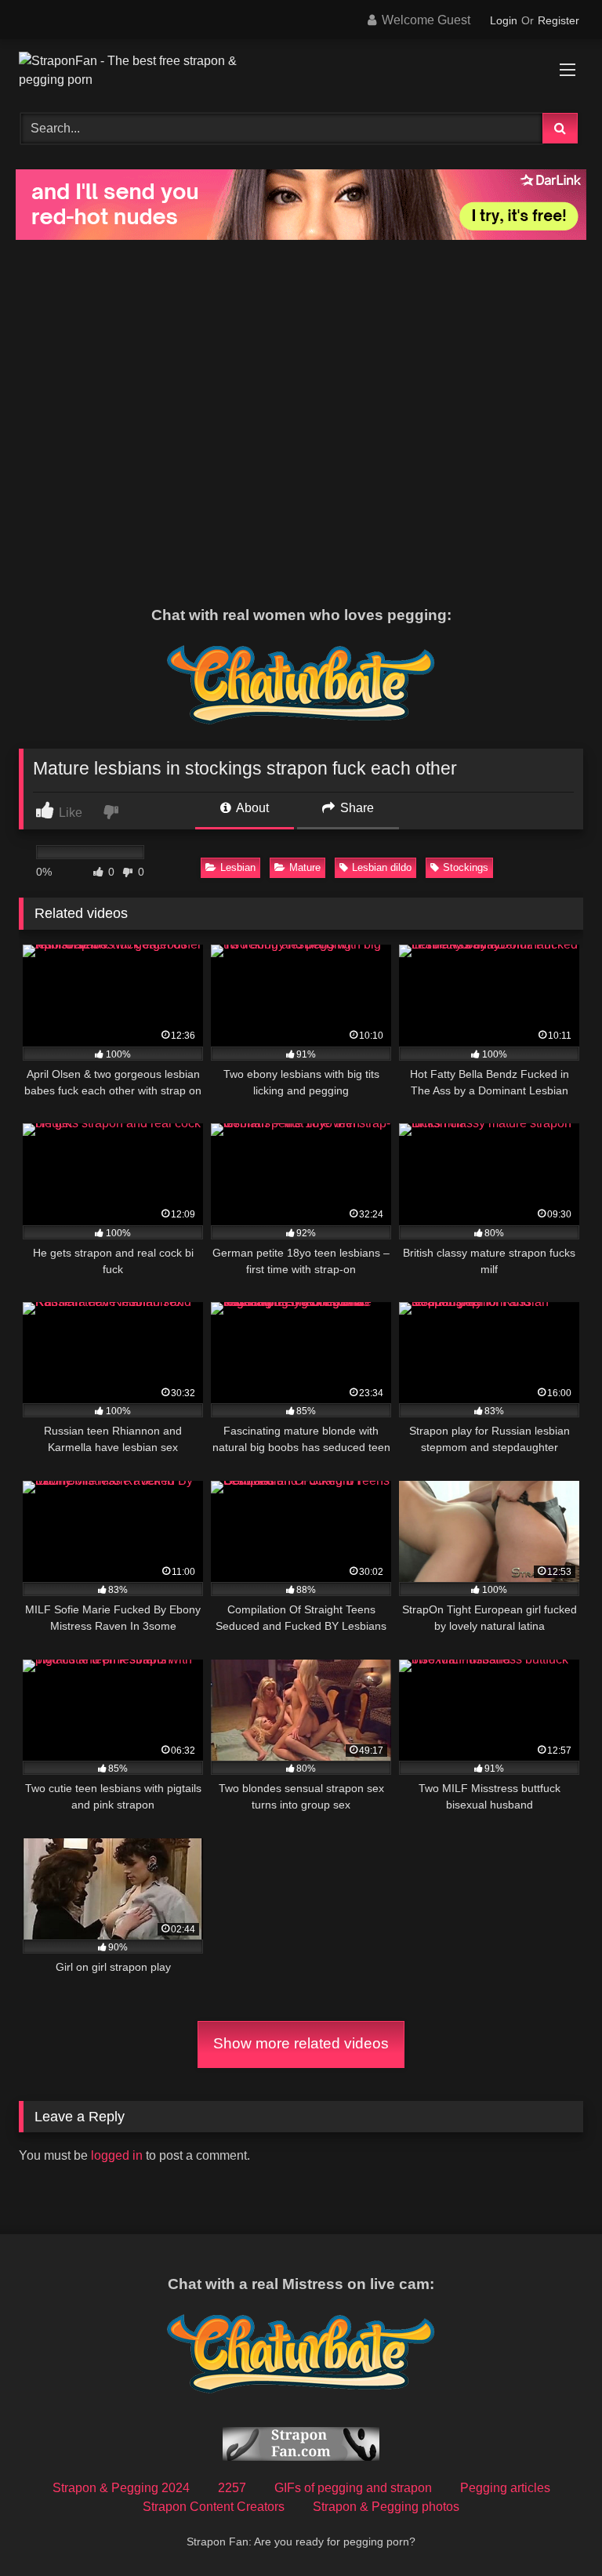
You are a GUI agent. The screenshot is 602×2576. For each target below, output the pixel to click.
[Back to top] (553, 2529)
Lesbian (238, 867)
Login (504, 20)
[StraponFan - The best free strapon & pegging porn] (301, 71)
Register (558, 20)
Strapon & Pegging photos (386, 2507)
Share (355, 808)
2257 (232, 2488)
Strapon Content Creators (214, 2507)
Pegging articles (505, 2488)
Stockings (466, 867)
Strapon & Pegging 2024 (121, 2488)
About (251, 808)
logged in (117, 2155)
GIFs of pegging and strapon (353, 2488)
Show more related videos (301, 2043)
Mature (305, 867)
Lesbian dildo (382, 867)
